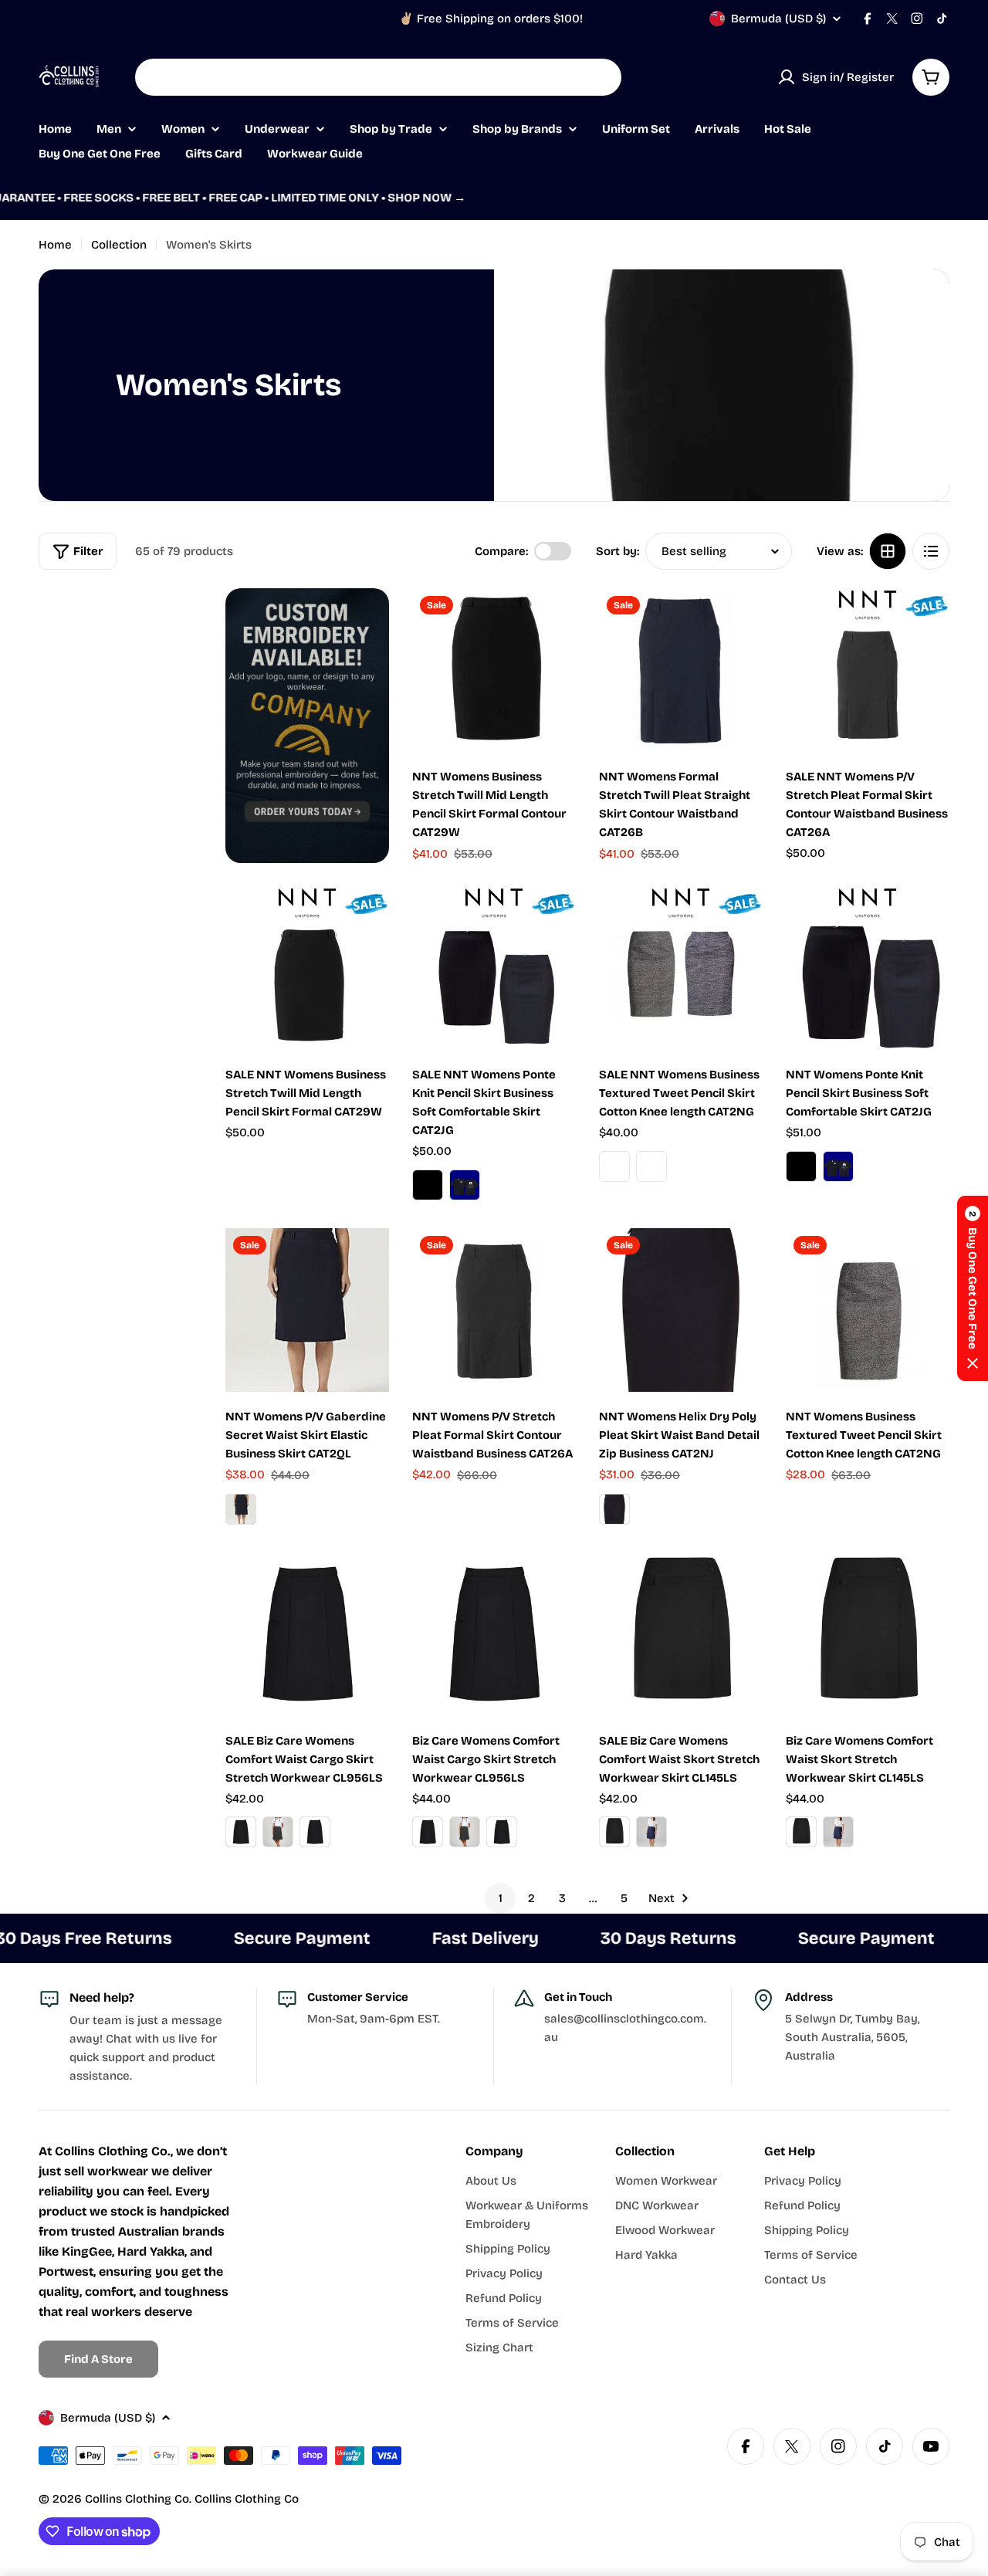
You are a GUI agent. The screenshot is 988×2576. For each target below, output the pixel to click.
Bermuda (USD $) (778, 19)
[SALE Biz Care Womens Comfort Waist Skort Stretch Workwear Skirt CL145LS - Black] (614, 1832)
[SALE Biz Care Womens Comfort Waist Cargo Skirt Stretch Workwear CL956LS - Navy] (315, 1832)
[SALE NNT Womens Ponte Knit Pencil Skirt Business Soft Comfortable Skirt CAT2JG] (494, 968)
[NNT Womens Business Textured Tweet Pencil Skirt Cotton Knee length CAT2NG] (868, 1310)
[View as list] (931, 551)
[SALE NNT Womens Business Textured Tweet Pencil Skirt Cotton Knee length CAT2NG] (681, 968)
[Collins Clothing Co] (307, 726)
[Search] (600, 77)
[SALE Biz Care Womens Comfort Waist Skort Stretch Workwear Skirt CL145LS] (681, 1634)
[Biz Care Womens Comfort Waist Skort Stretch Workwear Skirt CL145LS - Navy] (838, 1832)
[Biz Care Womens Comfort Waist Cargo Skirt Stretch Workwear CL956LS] (494, 1634)
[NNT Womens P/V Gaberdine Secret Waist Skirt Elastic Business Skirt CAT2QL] (307, 1310)
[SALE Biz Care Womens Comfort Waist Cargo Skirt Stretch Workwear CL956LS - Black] (241, 1832)
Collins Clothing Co (137, 2499)
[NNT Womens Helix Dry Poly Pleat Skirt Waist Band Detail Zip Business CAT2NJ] (681, 1310)
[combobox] (378, 77)
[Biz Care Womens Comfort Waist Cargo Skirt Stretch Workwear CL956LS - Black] (428, 1832)
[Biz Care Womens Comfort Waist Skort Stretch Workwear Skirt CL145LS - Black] (801, 1832)
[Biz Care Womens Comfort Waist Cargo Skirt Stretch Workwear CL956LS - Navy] (502, 1832)
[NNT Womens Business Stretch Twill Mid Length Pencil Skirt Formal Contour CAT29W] (494, 670)
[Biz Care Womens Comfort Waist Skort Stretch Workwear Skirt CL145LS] (868, 1634)
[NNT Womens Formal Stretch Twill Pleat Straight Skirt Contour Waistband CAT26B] (681, 670)
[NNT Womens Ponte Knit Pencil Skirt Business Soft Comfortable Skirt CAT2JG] (868, 968)
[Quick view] (553, 622)
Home (55, 245)
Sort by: (617, 551)
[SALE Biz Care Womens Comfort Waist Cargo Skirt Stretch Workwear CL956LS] (307, 1634)
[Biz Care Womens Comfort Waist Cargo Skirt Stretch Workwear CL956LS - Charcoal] (465, 1832)
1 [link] (501, 1898)
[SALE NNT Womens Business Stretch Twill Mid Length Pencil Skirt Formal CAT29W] (307, 968)
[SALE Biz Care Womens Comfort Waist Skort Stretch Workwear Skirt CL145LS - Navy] (651, 1832)
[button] (973, 1288)
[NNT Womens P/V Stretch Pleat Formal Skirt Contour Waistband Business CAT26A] (494, 1310)
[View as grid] (888, 551)
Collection (119, 245)
